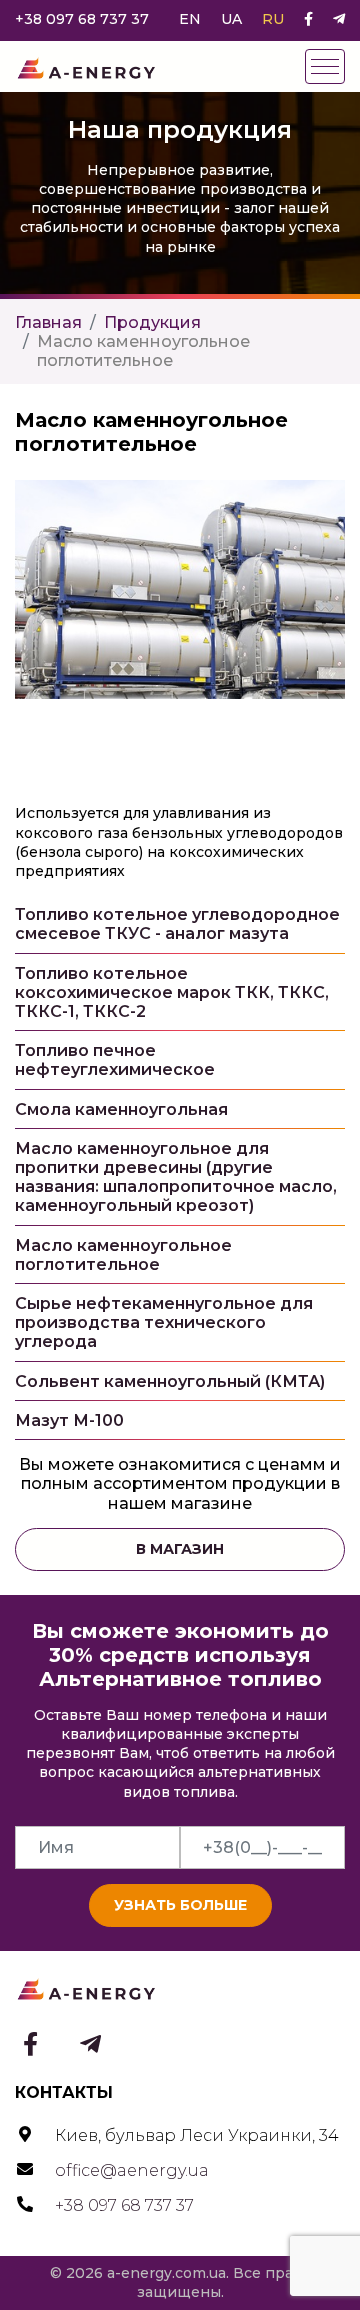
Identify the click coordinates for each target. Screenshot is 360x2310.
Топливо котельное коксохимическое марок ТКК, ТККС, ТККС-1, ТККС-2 (172, 992)
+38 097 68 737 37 (82, 19)
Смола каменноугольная (121, 1109)
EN (190, 19)
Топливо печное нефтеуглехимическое (115, 1060)
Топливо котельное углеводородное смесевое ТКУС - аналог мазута (177, 924)
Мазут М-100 (69, 1420)
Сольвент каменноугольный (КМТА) (170, 1381)
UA (231, 19)
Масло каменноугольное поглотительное (123, 1255)
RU (273, 19)
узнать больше (180, 1905)
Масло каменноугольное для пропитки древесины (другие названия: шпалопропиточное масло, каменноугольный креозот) (176, 1177)
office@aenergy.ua (132, 2170)
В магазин (180, 1549)
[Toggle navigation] (325, 66)
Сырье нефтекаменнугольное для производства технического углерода (164, 1322)
